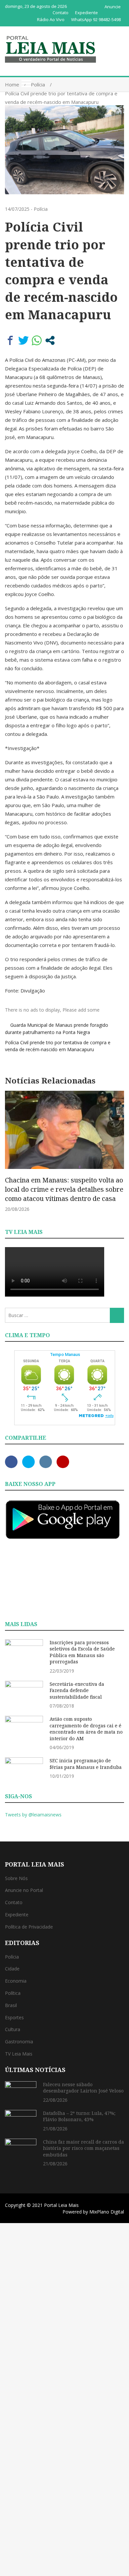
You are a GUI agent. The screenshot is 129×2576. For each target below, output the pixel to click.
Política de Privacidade (29, 1927)
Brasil (11, 2005)
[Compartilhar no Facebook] (10, 340)
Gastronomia (19, 2042)
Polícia (41, 209)
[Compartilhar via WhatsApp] (37, 340)
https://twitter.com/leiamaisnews (28, 1462)
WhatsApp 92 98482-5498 (96, 19)
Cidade (12, 1969)
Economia (16, 1981)
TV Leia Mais (19, 2054)
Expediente (86, 13)
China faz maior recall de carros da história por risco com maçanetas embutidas (84, 2148)
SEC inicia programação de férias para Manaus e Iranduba (86, 1764)
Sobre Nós (16, 1878)
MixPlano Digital (107, 2212)
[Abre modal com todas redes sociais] (50, 340)
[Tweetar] (23, 340)
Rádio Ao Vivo (51, 19)
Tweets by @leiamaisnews (33, 1815)
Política (13, 1993)
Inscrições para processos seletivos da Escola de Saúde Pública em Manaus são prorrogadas (82, 1652)
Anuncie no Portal (24, 1890)
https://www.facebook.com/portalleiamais (11, 1462)
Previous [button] (12, 1155)
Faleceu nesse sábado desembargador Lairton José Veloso (83, 2088)
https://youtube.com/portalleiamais (63, 1462)
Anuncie (113, 7)
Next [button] (117, 1155)
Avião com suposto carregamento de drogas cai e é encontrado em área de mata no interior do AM (86, 1729)
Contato (61, 13)
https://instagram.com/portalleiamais (46, 1462)
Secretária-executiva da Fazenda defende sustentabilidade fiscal (77, 1690)
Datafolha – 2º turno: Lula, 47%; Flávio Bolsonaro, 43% (79, 2116)
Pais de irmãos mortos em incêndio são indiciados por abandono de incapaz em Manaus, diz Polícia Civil (69, 1189)
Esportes (14, 2017)
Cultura (13, 2029)
